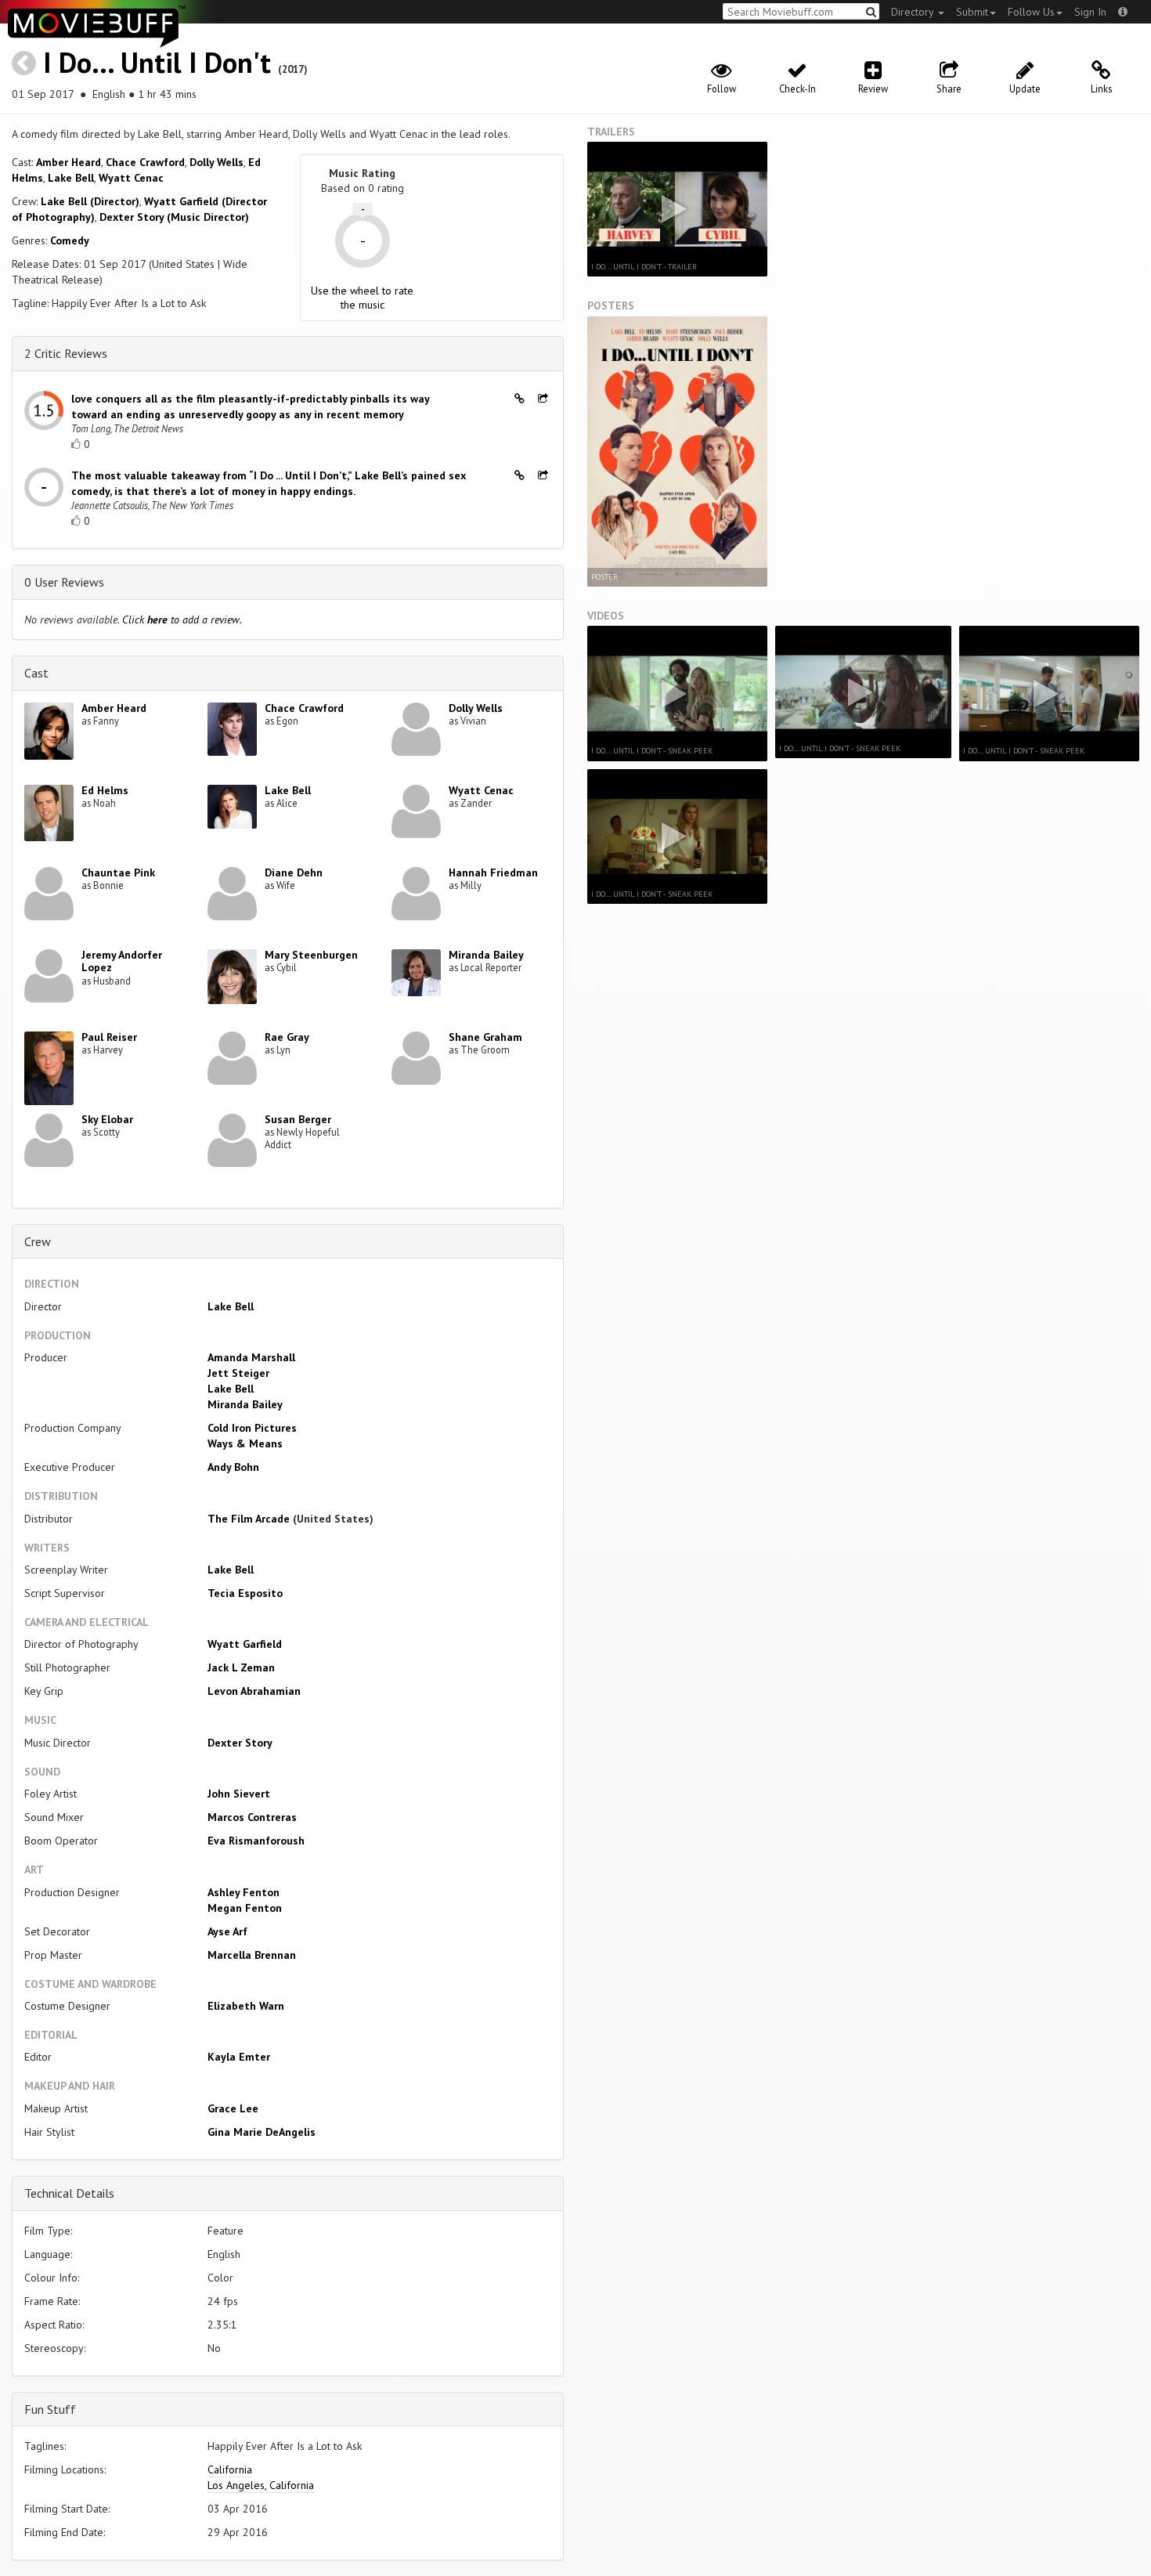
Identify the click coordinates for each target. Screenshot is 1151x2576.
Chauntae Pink (118, 873)
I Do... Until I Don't (157, 62)
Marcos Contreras (252, 1817)
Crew (38, 1241)
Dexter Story (240, 1743)
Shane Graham (485, 1037)
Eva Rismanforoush (256, 1841)
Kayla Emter (239, 2057)
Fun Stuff (50, 2409)
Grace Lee (233, 2108)
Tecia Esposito (245, 1593)
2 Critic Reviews (66, 353)
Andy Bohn (233, 1467)
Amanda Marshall (251, 1357)
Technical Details (69, 2193)
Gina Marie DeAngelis (262, 2132)
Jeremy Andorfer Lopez (122, 961)
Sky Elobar (107, 1119)
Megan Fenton (245, 1908)
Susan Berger (298, 1119)
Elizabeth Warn (246, 2006)
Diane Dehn (294, 873)
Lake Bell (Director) (90, 201)
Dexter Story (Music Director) (174, 217)
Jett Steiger (238, 1373)
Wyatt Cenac (131, 178)
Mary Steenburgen (311, 955)
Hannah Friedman (493, 873)
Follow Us (1031, 12)
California (230, 2469)
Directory (914, 12)
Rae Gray (287, 1037)
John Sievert (239, 1794)
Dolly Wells (216, 162)
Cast (36, 673)
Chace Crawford (145, 162)
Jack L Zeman (241, 1667)
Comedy (70, 240)
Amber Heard (69, 162)
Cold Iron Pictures (252, 1428)
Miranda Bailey (486, 955)
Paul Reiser (109, 1037)
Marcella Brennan (252, 1955)
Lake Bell (71, 178)
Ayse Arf (227, 1931)
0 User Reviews (64, 582)
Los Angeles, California (261, 2485)
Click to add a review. (182, 620)
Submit (972, 12)
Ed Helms (105, 790)
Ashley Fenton (244, 1892)
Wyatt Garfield (245, 1644)
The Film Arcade (249, 1519)
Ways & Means (245, 1443)
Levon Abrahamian (254, 1691)
